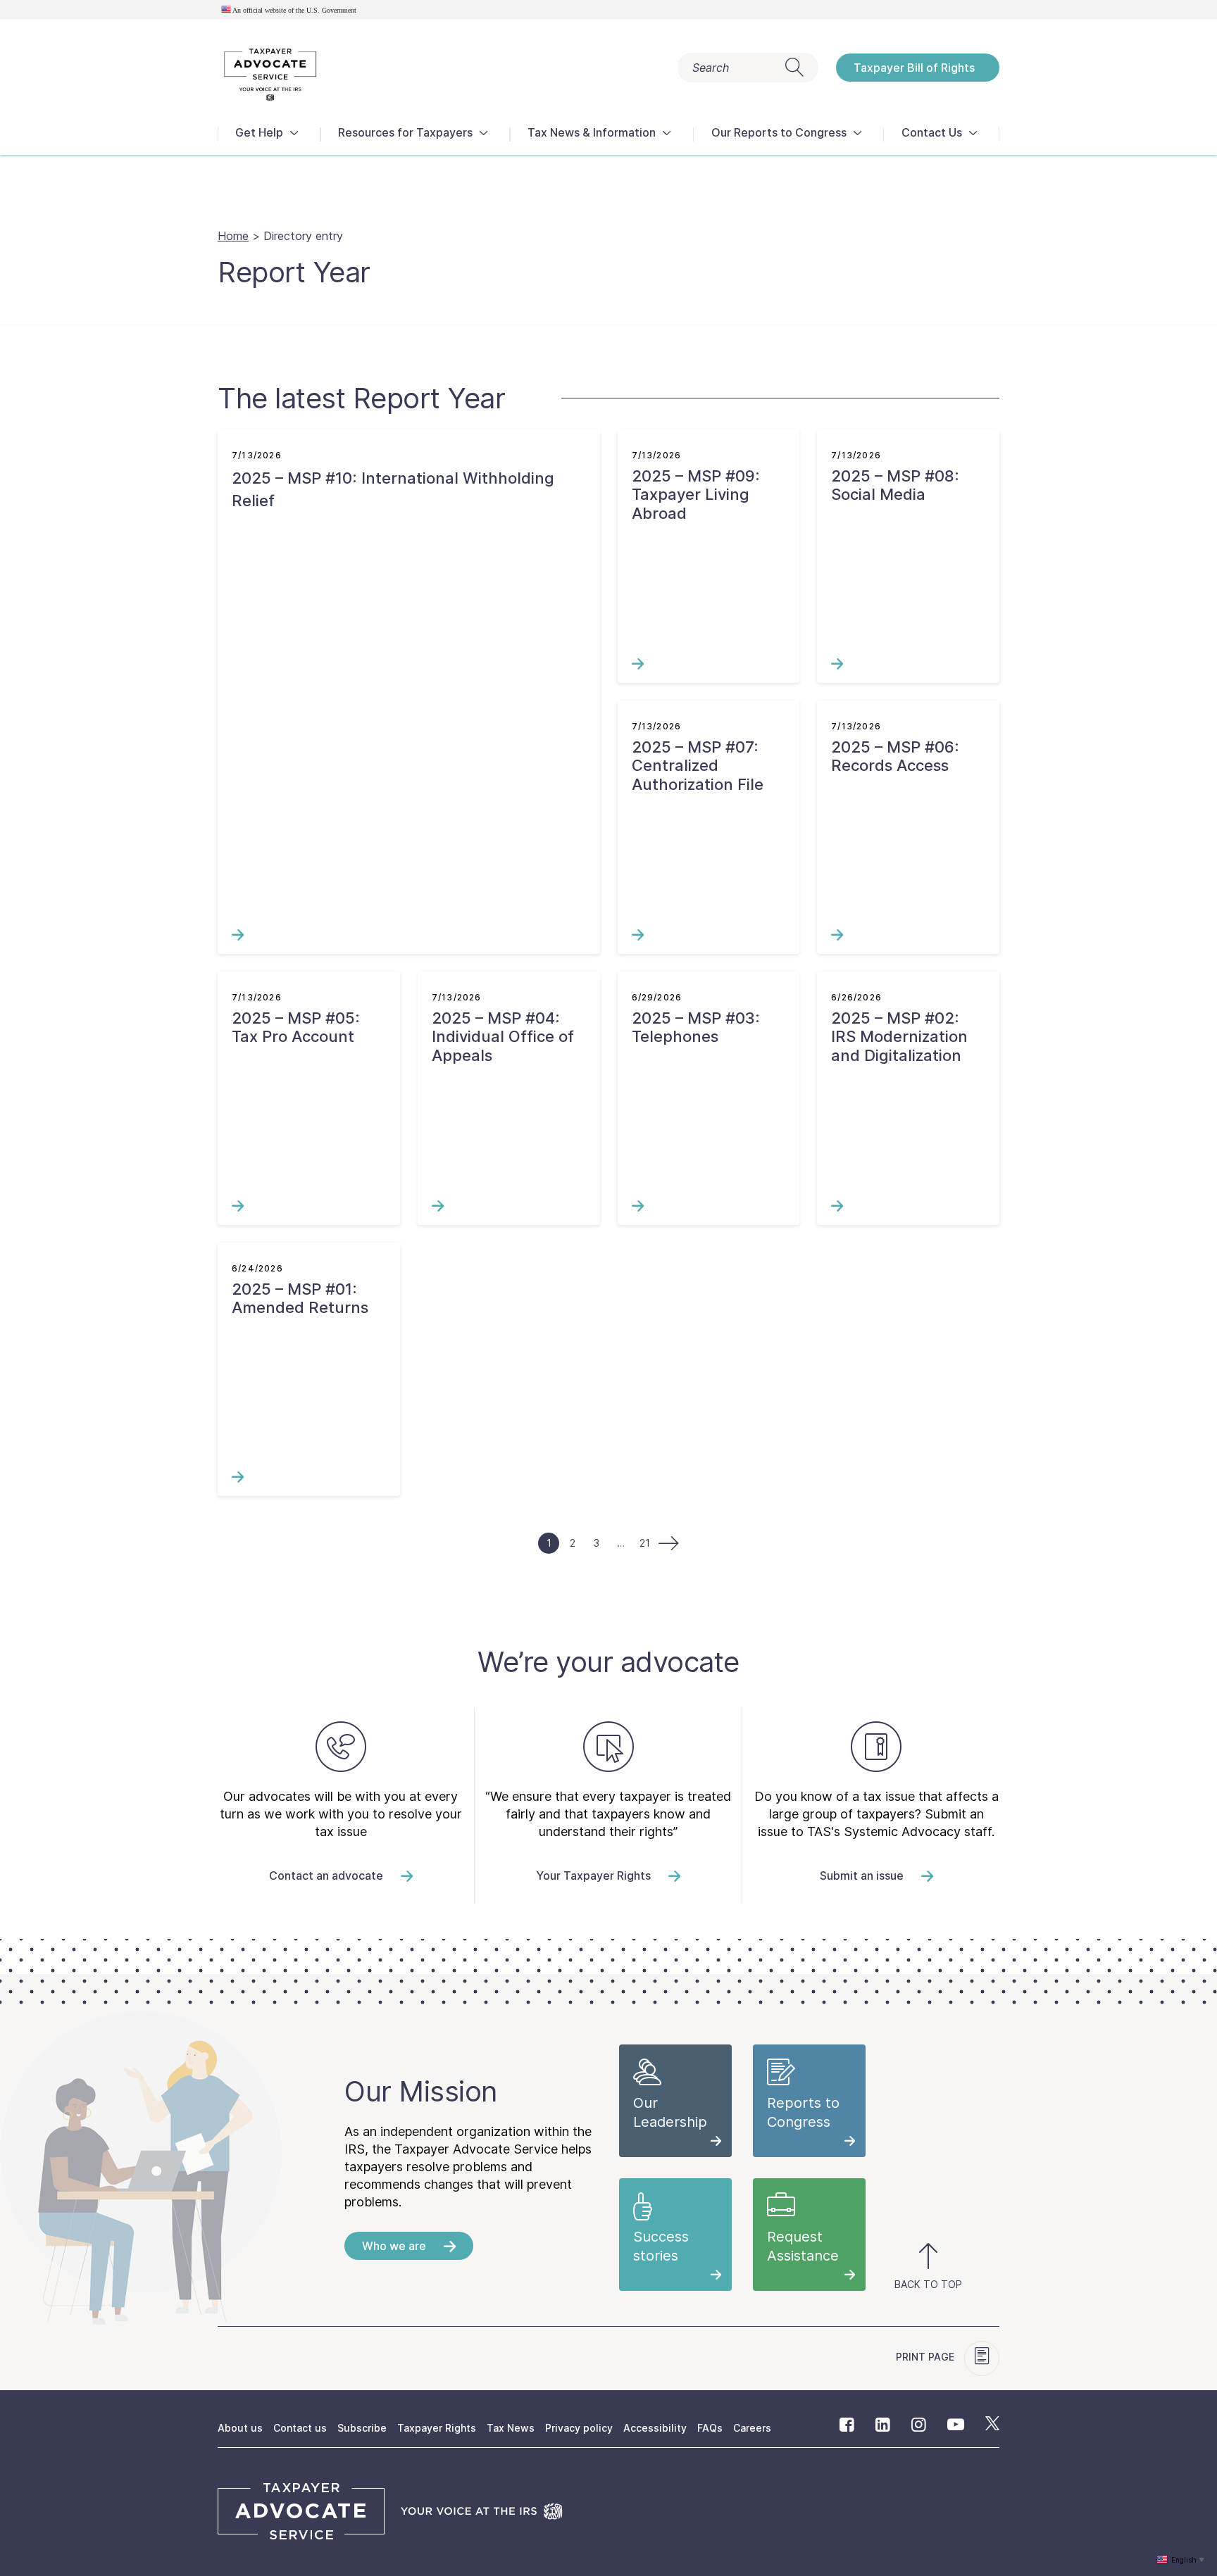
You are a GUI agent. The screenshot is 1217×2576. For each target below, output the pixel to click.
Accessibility (655, 2428)
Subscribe (362, 2428)
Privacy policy (579, 2428)
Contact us (300, 2428)
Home (233, 236)
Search (711, 68)
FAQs (710, 2428)
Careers (752, 2428)
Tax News (511, 2428)
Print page (926, 2357)
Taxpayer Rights (437, 2428)
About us (240, 2428)
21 (645, 1543)
